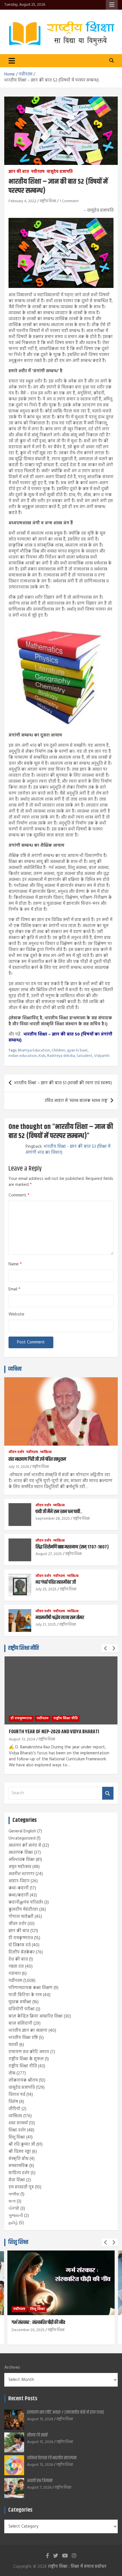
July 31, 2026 (19, 1467)
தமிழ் (13, 2223)
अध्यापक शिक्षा (21, 1853)
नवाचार (15, 1974)
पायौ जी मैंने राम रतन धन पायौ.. (59, 1512)
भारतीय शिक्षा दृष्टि (23, 2038)
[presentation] (106, 1648)
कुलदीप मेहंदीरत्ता (23, 1910)
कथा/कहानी (19, 1895)
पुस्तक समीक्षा (20, 2002)
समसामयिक (18, 2166)
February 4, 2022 (22, 201)
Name (15, 1264)
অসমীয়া (14, 2194)
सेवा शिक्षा (17, 2180)
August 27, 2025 (49, 1554)
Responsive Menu (112, 5)
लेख (12, 2073)
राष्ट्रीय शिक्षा (48, 201)
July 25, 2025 (46, 1589)
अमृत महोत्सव (20, 1867)
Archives (12, 2368)
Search (108, 1793)
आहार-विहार (19, 1881)
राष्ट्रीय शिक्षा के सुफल (26, 2059)
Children (58, 1051)
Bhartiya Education (34, 1051)
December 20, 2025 (28, 2330)
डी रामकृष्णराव (21, 1718)
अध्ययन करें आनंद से (25, 1845)
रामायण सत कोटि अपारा (29, 2052)
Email (14, 1289)
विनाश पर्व (17, 2095)
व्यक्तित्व (15, 1369)
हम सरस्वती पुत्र (21, 2187)
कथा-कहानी (19, 1888)
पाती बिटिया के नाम (25, 1995)
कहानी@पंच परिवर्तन (26, 1902)
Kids (42, 1056)
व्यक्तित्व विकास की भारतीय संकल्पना (52, 2458)
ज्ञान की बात (19, 172)
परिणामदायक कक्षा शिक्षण (30, 1988)
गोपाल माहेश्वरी (21, 1917)
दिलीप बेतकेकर (22, 1952)
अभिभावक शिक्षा (22, 1860)
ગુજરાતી (16, 2216)
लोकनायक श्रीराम (23, 2080)
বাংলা (12, 2201)
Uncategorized (22, 1838)
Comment (19, 1195)
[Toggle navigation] (12, 61)
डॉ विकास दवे (20, 1945)
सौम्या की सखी (37, 2435)
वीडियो (14, 2109)
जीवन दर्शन (16, 1452)
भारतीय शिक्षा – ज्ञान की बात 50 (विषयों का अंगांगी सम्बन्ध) (60, 1037)
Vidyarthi (102, 1056)
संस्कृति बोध (18, 2159)
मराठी (13, 2045)
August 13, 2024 (22, 1739)
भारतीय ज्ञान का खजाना (28, 2031)
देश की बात (18, 1959)
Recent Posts (23, 2399)
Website (16, 1314)
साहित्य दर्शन (19, 2173)
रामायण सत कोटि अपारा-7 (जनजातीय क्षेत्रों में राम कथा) (66, 2412)
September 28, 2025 (53, 1519)
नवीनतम (38, 172)
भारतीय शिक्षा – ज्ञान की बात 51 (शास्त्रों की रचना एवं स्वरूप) (63, 1083)
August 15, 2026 (40, 2419)
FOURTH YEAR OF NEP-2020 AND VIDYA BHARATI (54, 1732)
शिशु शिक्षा (17, 2137)
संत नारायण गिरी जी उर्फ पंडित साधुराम (37, 1459)
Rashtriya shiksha (61, 1056)
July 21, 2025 (46, 1625)
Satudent (85, 1056)
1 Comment (69, 201)
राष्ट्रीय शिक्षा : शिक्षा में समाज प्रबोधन (77, 2567)
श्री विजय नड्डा (20, 2152)
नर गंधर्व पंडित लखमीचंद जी (56, 1582)
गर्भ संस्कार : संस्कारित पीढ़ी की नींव (38, 2323)
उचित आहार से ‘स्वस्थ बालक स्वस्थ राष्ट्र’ (76, 1101)
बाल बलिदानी (20, 2023)
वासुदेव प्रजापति (60, 172)
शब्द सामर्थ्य (18, 2123)
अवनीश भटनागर (21, 1874)
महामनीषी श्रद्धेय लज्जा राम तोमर (60, 1618)
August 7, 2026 (39, 2488)
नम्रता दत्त (16, 1967)
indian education (23, 1056)
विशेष (13, 2102)
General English (22, 1831)
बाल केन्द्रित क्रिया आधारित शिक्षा (36, 2016)
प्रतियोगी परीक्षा (22, 2009)
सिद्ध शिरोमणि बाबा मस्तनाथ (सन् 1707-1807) (72, 1547)
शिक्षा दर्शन (17, 2130)
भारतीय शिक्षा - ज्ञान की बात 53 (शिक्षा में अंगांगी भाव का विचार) (68, 1150)
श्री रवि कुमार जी (22, 2145)
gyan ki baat (77, 1051)
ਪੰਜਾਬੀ (14, 2209)
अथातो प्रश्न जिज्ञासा (40, 2481)
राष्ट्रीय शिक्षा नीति (24, 1648)
